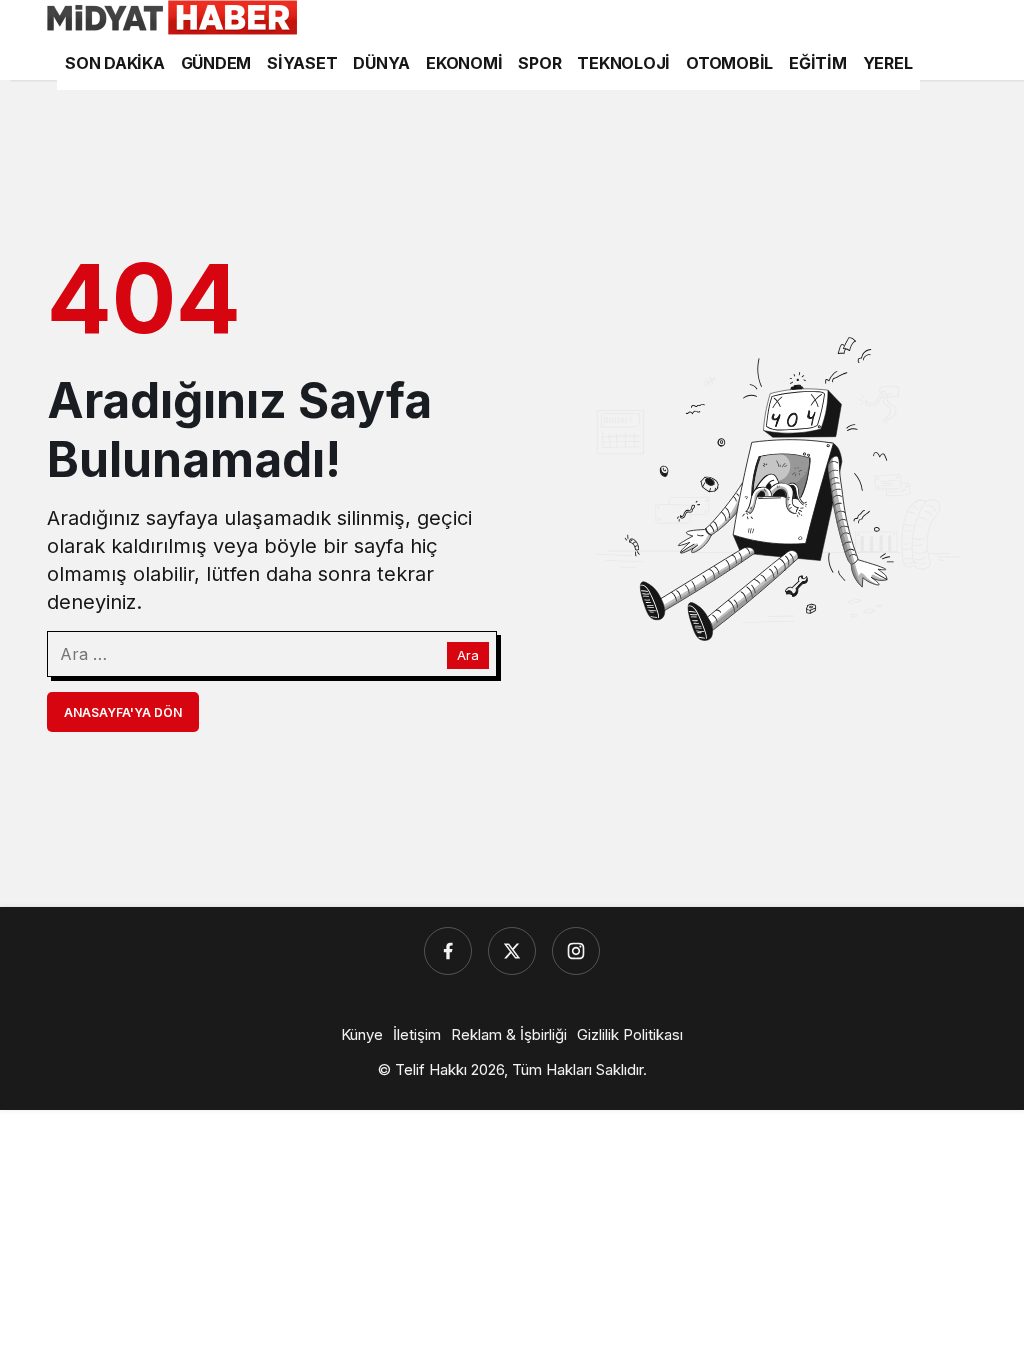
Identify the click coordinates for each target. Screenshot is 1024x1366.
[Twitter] (512, 951)
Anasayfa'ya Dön (123, 712)
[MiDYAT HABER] (172, 16)
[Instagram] (576, 951)
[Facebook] (448, 951)
